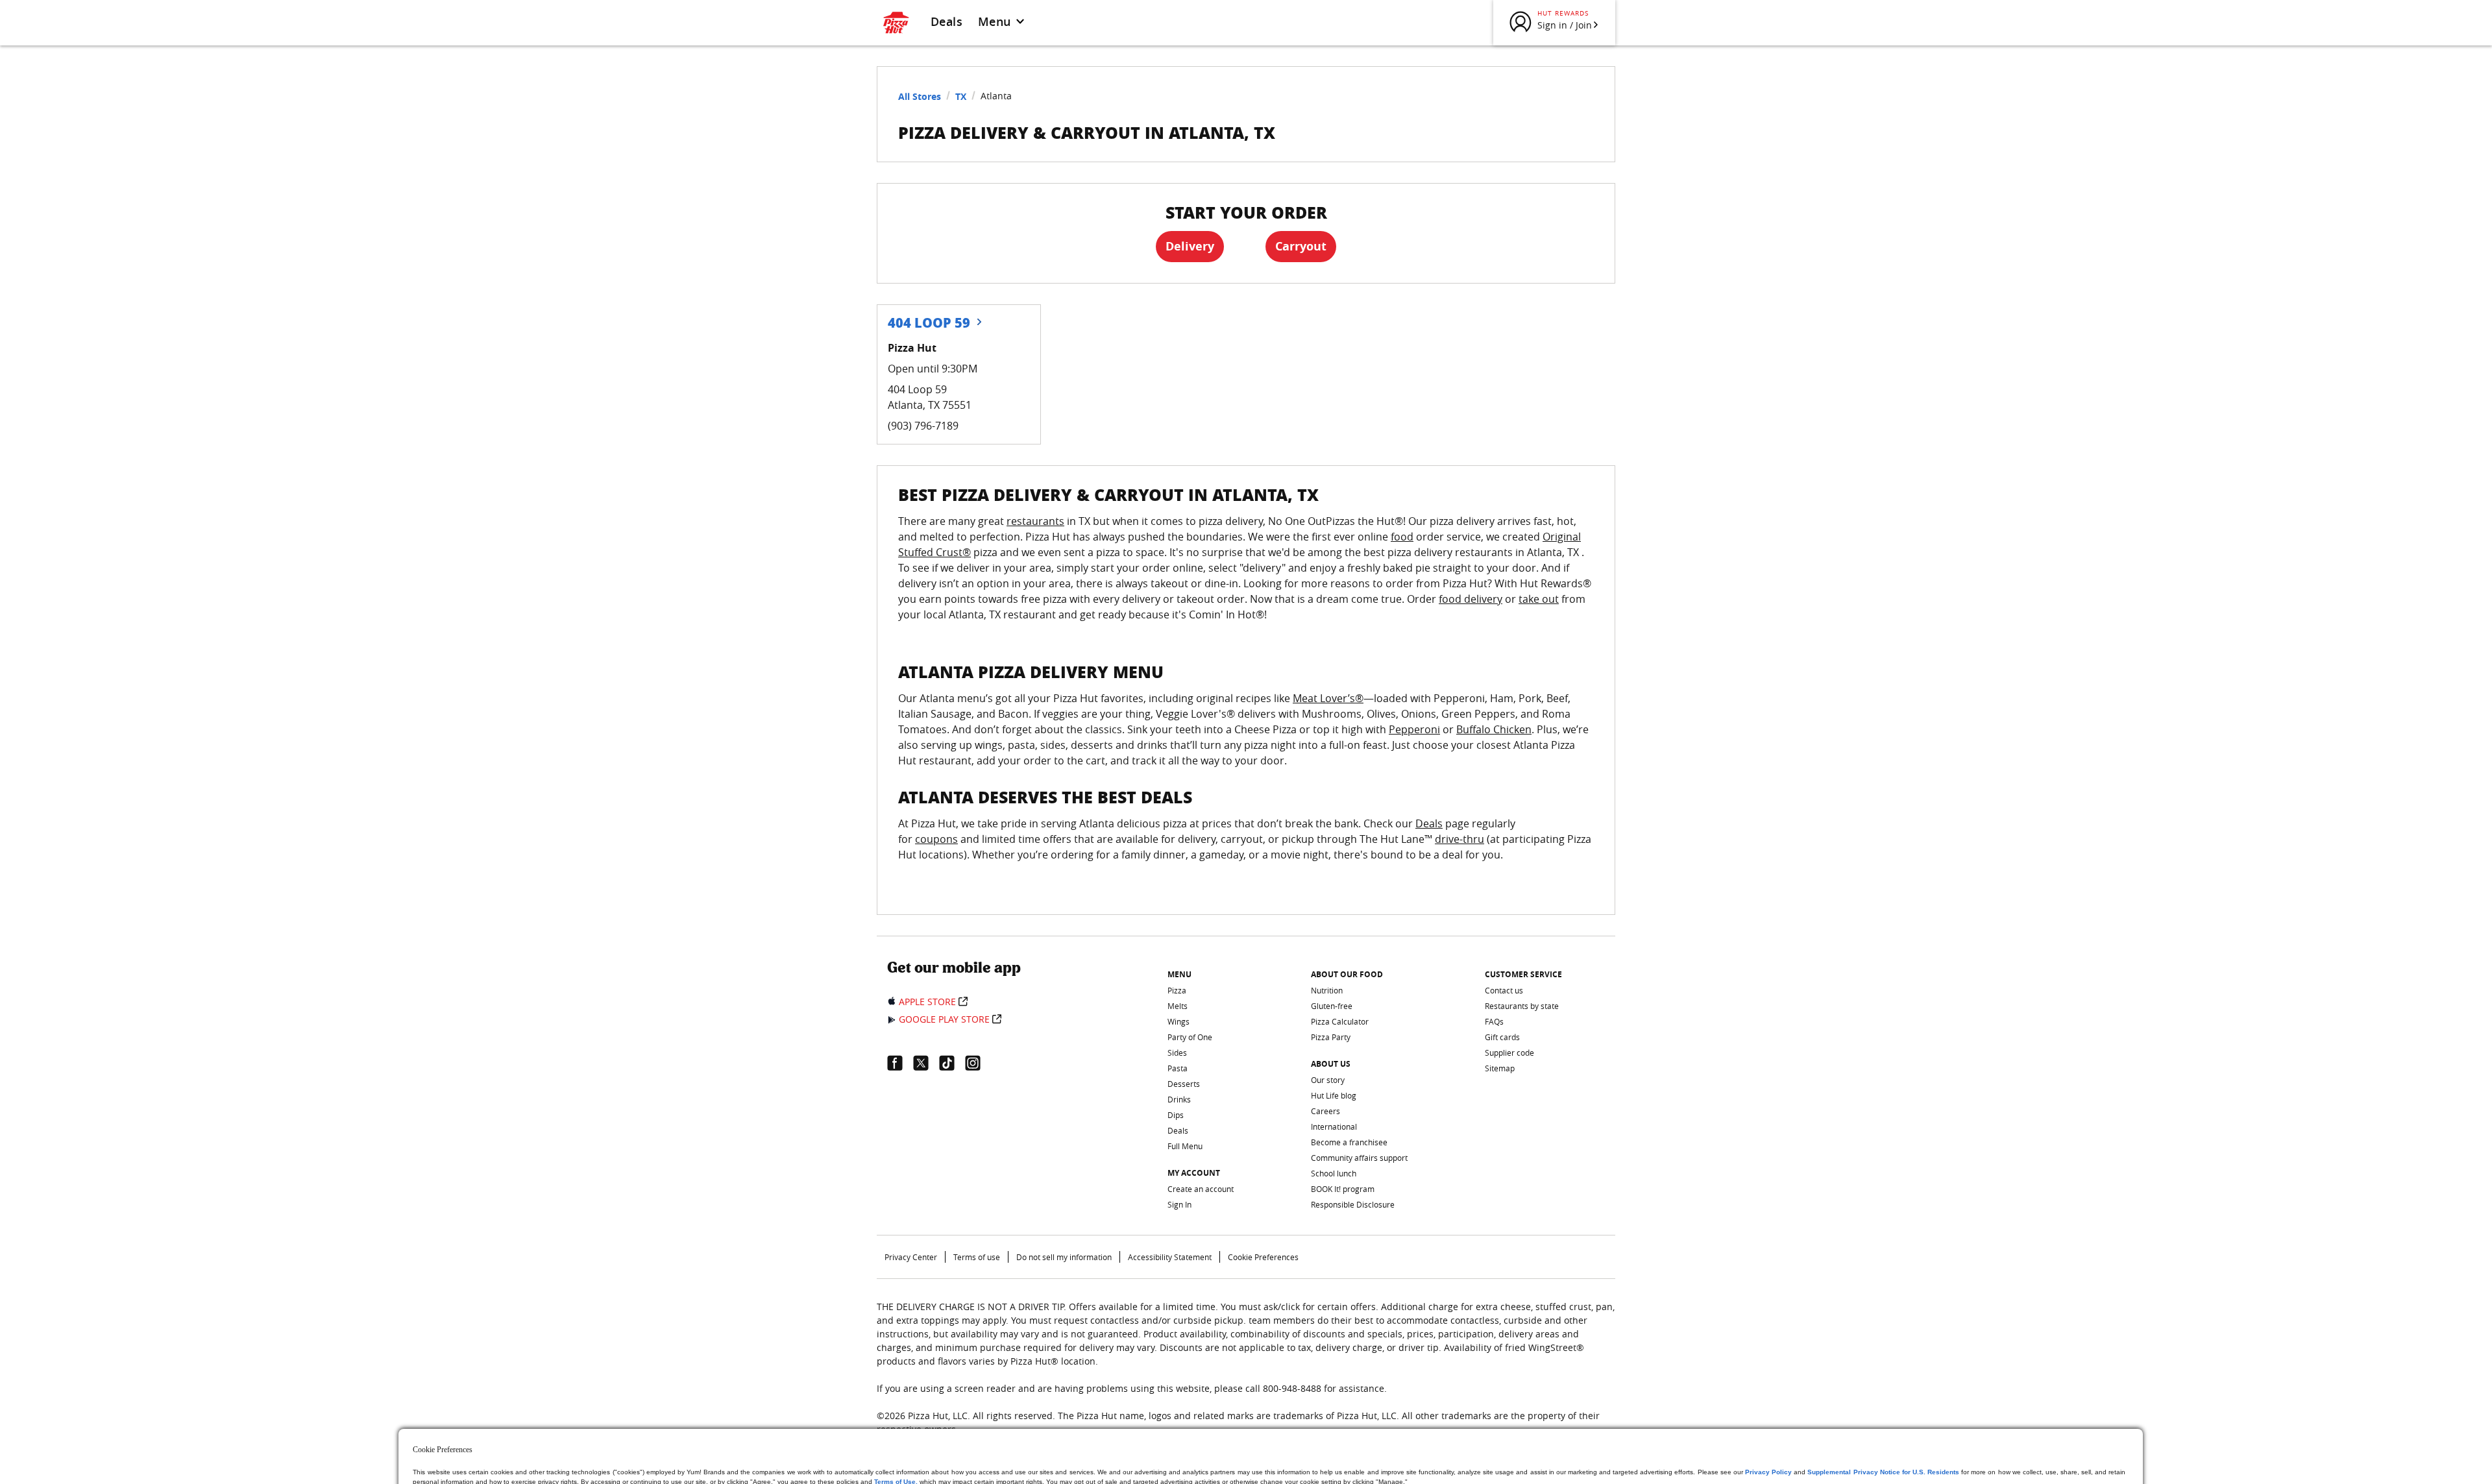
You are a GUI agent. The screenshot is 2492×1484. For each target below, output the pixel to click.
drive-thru (1460, 839)
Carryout (1301, 246)
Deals (947, 21)
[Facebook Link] (900, 1063)
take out (1539, 599)
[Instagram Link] (978, 1063)
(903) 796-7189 (923, 426)
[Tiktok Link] (952, 1063)
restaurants (1035, 521)
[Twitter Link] (926, 1063)
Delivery (1190, 246)
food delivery (1471, 599)
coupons (936, 839)
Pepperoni (1414, 729)
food (1402, 537)
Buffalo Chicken (1494, 729)
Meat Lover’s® (1328, 698)
